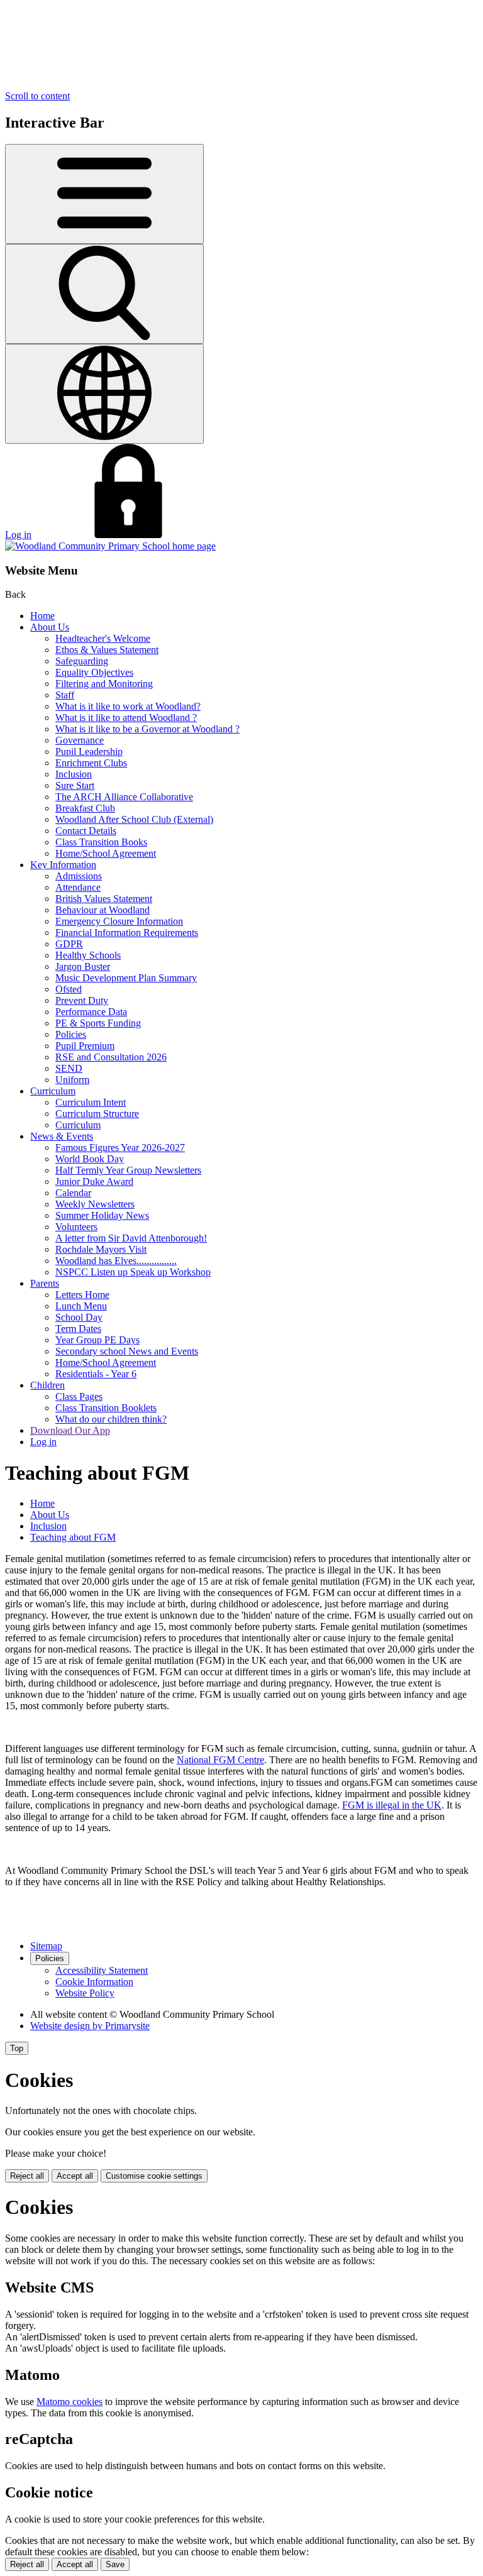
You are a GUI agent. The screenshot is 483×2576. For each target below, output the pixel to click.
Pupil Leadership (89, 751)
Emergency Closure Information (119, 921)
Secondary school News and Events (127, 1351)
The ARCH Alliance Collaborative (124, 797)
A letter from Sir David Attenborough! (131, 1238)
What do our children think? (111, 1419)
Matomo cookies (69, 2402)
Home (42, 616)
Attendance (78, 887)
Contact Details (86, 831)
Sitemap (46, 1946)
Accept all (75, 2176)
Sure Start (75, 785)
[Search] (104, 294)
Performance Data (91, 1012)
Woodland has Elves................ (116, 1261)
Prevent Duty (82, 1000)
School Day (79, 1317)
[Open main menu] (104, 194)
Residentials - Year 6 (96, 1374)
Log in (18, 535)
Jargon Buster (83, 966)
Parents (45, 1283)
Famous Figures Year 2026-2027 (120, 1148)
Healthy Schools (88, 955)
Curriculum (53, 1091)
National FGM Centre (220, 1760)
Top (17, 2048)
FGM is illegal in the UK (392, 1805)
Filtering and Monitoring (104, 684)
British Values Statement (104, 899)
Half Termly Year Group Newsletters (128, 1170)
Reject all (27, 2176)
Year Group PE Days (97, 1340)
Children (47, 1385)
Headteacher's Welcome (103, 638)
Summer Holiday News (102, 1215)
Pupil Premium (85, 1046)
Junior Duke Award (94, 1181)
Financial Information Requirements (127, 933)
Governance (80, 740)
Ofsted (69, 989)
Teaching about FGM (73, 1537)
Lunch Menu (81, 1306)
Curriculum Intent (91, 1102)
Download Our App (70, 1430)
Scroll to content (37, 96)
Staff (65, 695)
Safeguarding (82, 661)
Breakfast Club (85, 808)
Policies (71, 1034)
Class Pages (79, 1396)
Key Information (63, 865)
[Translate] (104, 394)
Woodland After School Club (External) (134, 819)
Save (115, 2564)
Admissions (79, 876)
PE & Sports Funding (98, 1023)
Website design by (90, 2026)
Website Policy (85, 1993)
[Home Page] (110, 546)
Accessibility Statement (102, 1970)
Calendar (73, 1193)
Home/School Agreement (106, 853)
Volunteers (76, 1227)
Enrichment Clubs (91, 763)
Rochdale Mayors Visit (101, 1249)
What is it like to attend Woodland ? (126, 718)
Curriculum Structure (97, 1114)
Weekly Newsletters (95, 1204)
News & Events (62, 1136)
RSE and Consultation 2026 (111, 1057)
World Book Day (90, 1159)
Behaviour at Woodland (103, 910)
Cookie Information (94, 1982)
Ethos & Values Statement (107, 650)
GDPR (69, 944)
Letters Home (82, 1295)
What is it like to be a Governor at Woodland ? (147, 729)
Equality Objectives (94, 672)
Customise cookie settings (154, 2176)
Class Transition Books (101, 842)
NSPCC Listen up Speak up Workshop (133, 1272)
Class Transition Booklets (106, 1408)
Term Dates (78, 1329)
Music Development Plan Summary (126, 978)
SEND (69, 1068)
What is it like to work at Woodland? (128, 706)
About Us (50, 627)
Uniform (72, 1080)
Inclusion (74, 774)
